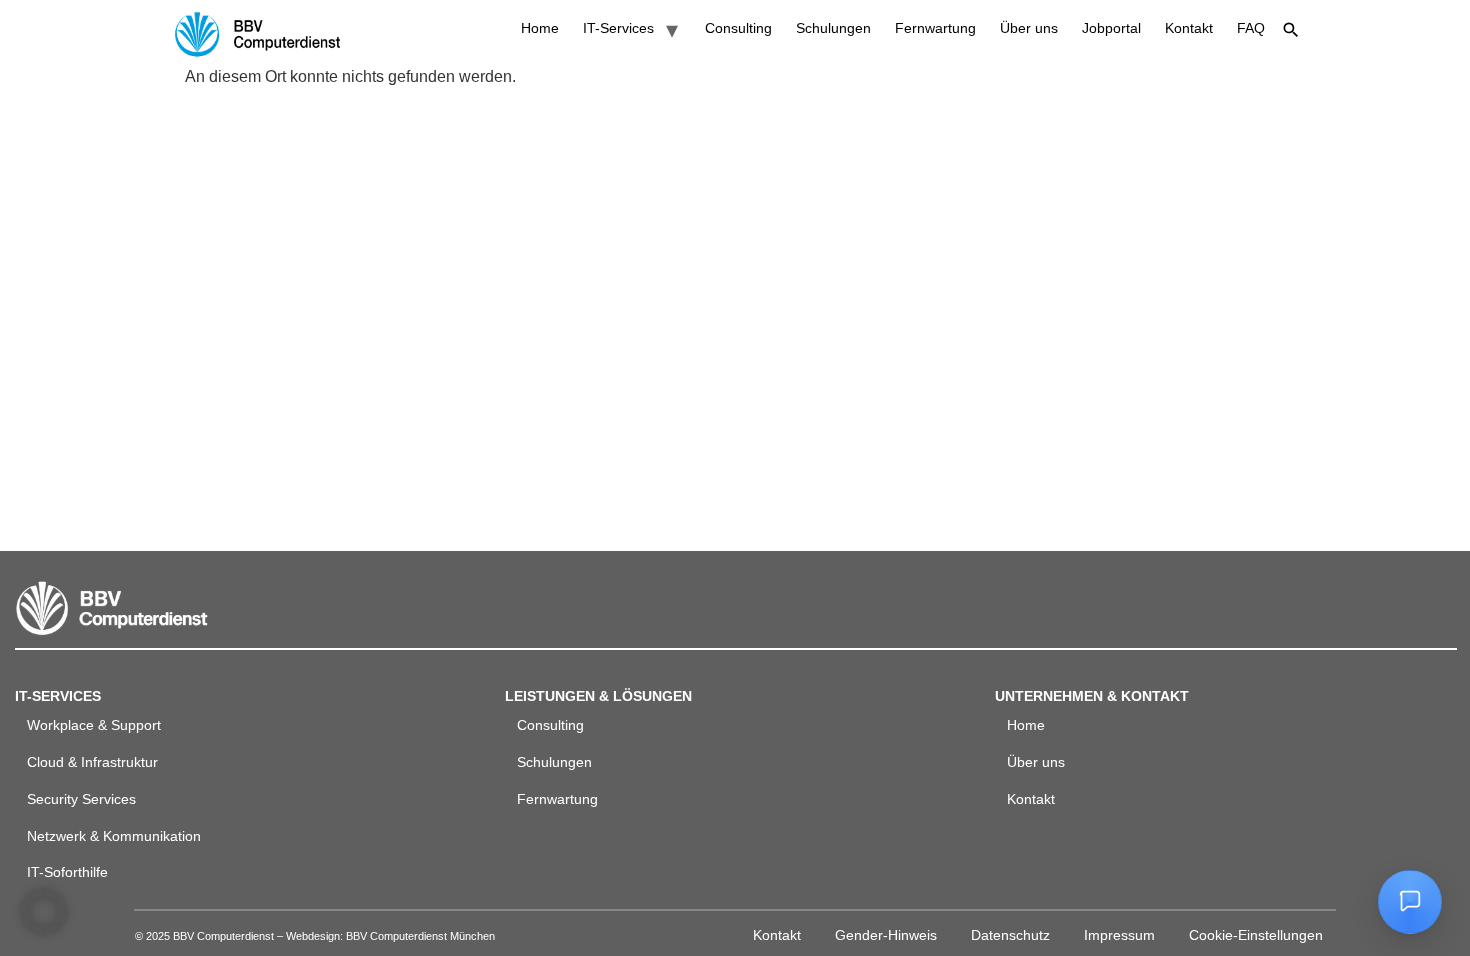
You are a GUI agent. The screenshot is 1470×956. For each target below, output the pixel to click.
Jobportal (1111, 28)
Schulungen (833, 28)
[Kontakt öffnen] (1410, 902)
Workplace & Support (94, 725)
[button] (44, 912)
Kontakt (1189, 28)
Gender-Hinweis (886, 935)
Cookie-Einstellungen (1256, 935)
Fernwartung (935, 28)
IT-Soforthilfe (67, 872)
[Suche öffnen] (1291, 30)
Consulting (738, 28)
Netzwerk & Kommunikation (114, 836)
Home (540, 28)
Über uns (1029, 28)
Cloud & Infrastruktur (92, 762)
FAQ (1251, 28)
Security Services (81, 799)
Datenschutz (1010, 935)
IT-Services (618, 28)
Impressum (1119, 935)
